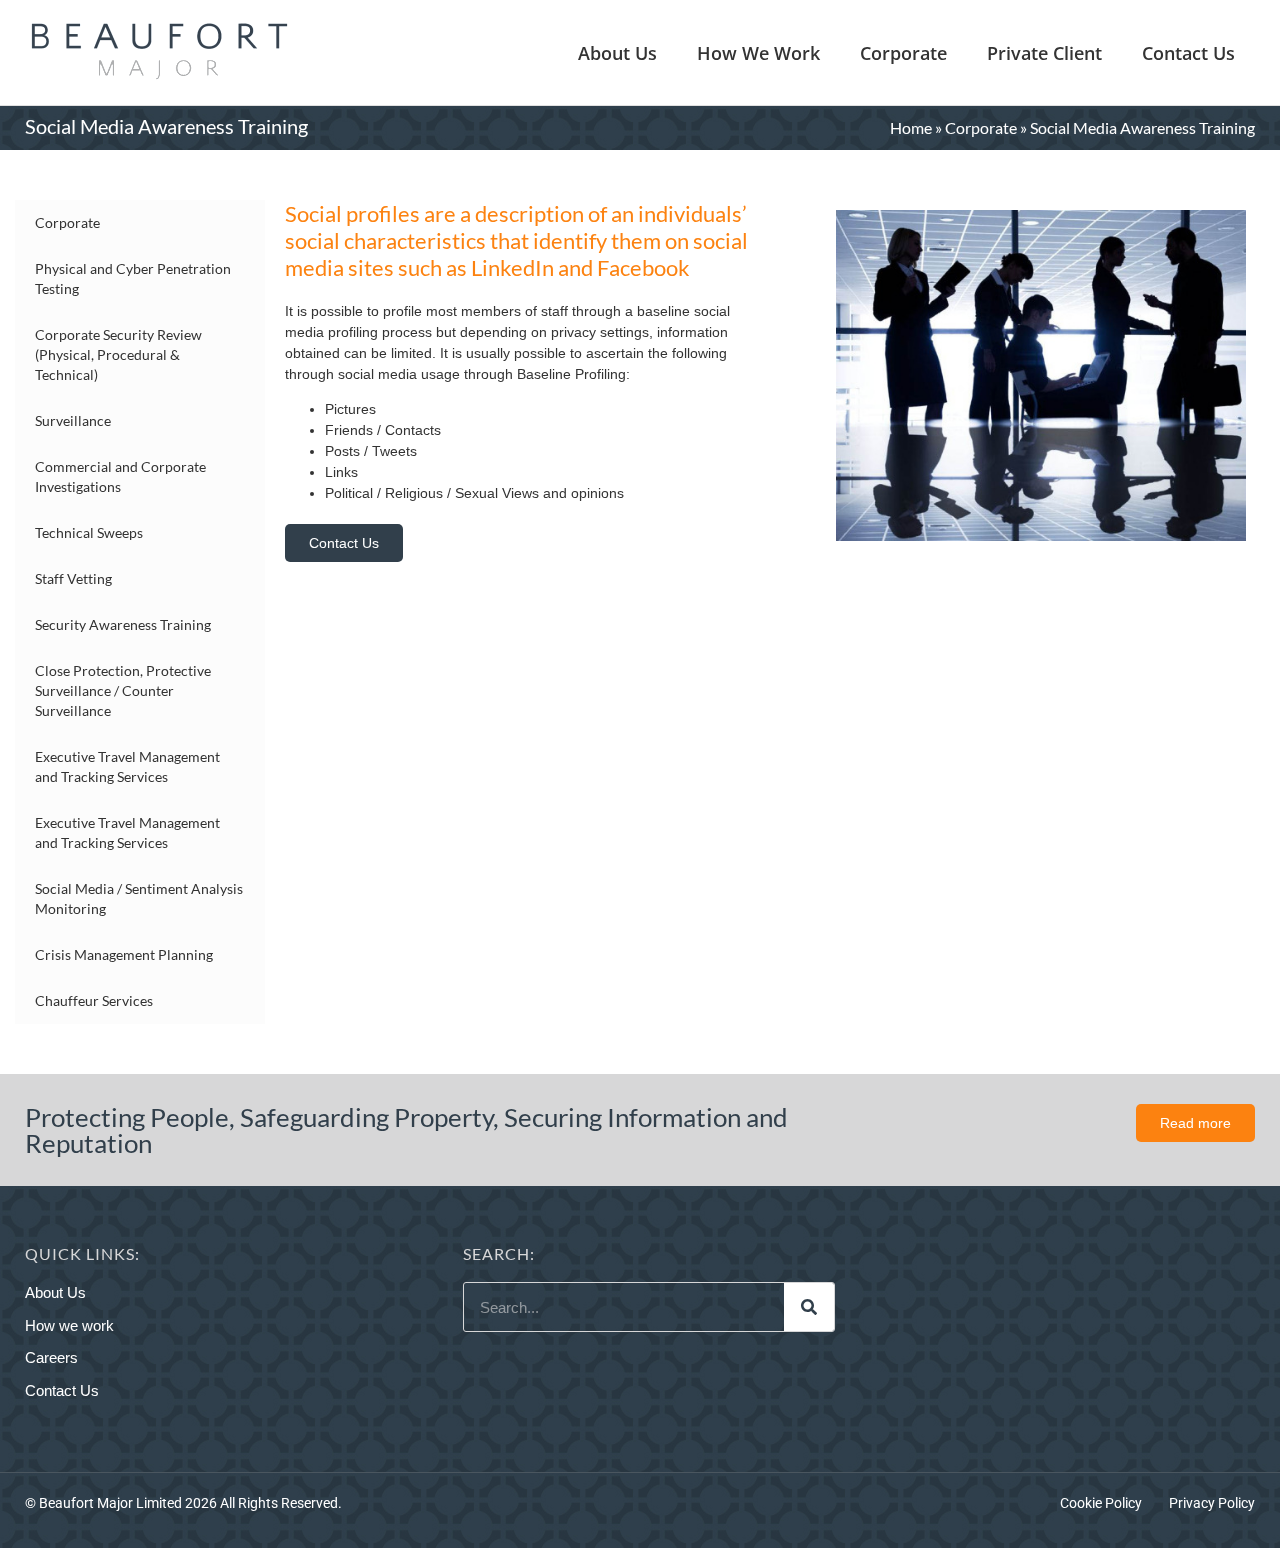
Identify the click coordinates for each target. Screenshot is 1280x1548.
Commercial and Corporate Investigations (120, 476)
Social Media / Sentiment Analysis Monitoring (139, 898)
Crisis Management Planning (124, 954)
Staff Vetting (73, 578)
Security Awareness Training (123, 624)
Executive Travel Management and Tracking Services (127, 766)
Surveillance (73, 420)
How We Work (758, 53)
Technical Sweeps (89, 532)
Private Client (1044, 53)
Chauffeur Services (94, 1000)
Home (911, 127)
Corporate (903, 53)
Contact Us (1188, 53)
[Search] (809, 1307)
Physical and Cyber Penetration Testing (133, 278)
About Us (617, 53)
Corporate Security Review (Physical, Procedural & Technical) (118, 354)
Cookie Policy (1101, 1503)
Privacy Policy (1212, 1503)
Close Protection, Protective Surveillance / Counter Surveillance (123, 690)
